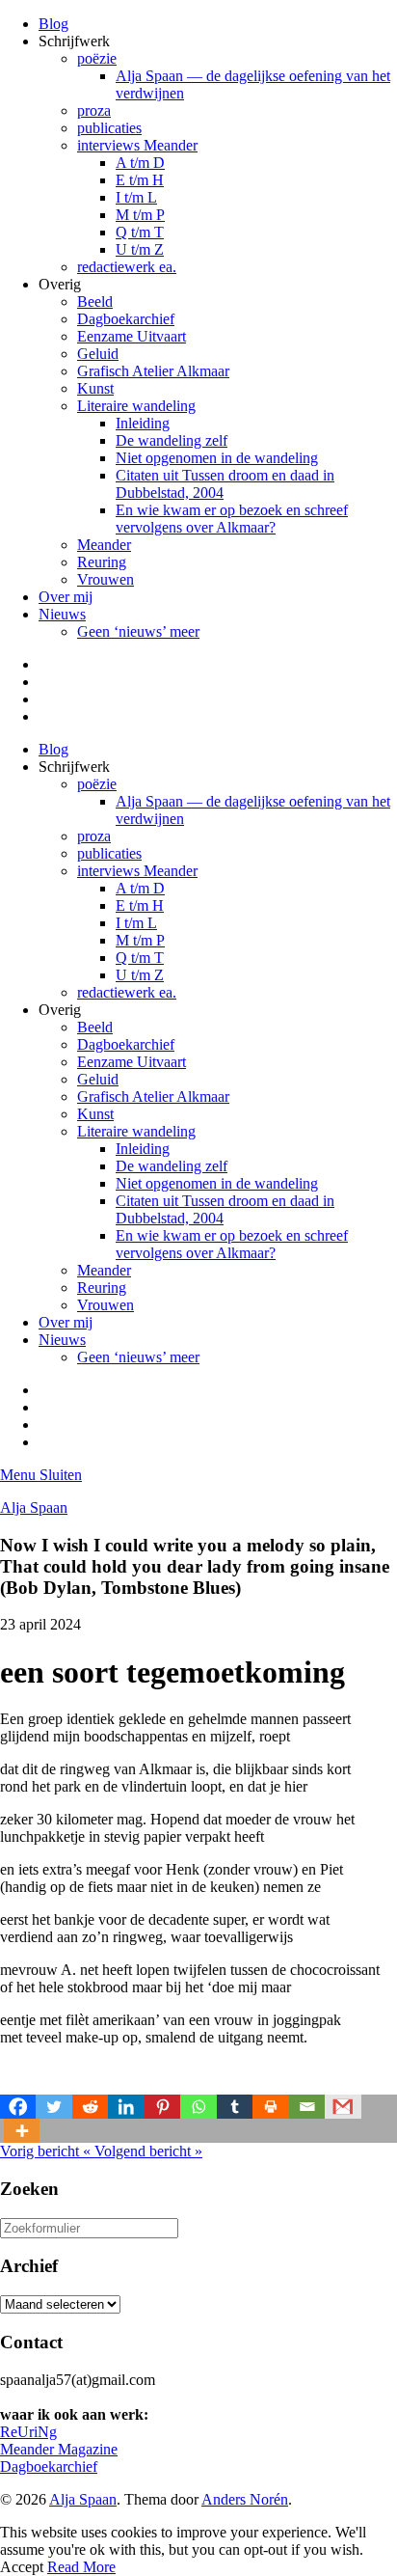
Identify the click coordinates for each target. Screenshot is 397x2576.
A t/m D (140, 163)
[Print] (270, 2107)
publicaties (109, 128)
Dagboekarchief (126, 319)
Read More (81, 2567)
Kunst (95, 388)
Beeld (95, 301)
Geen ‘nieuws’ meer (138, 631)
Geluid (98, 354)
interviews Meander (137, 145)
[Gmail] (343, 2107)
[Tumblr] (235, 2107)
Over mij (66, 597)
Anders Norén (245, 2499)
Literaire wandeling (136, 406)
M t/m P (140, 215)
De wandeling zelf (172, 440)
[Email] (307, 2107)
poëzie (97, 58)
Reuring (102, 562)
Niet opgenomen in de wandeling (217, 458)
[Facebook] (18, 2107)
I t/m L (136, 197)
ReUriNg (28, 2432)
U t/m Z (140, 249)
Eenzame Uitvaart (132, 336)
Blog (53, 24)
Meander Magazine (59, 2449)
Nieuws (62, 614)
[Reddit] (90, 2107)
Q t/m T (140, 232)
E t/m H (140, 180)
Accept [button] (22, 2567)
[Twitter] (53, 2107)
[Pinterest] (162, 2107)
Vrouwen (106, 579)
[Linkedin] (126, 2107)
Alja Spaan (34, 1507)
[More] (22, 2131)
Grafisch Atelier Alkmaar (153, 371)
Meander (104, 545)
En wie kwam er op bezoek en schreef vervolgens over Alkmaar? (232, 519)
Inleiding (143, 423)
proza (94, 110)
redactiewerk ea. (127, 267)
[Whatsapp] (198, 2107)
